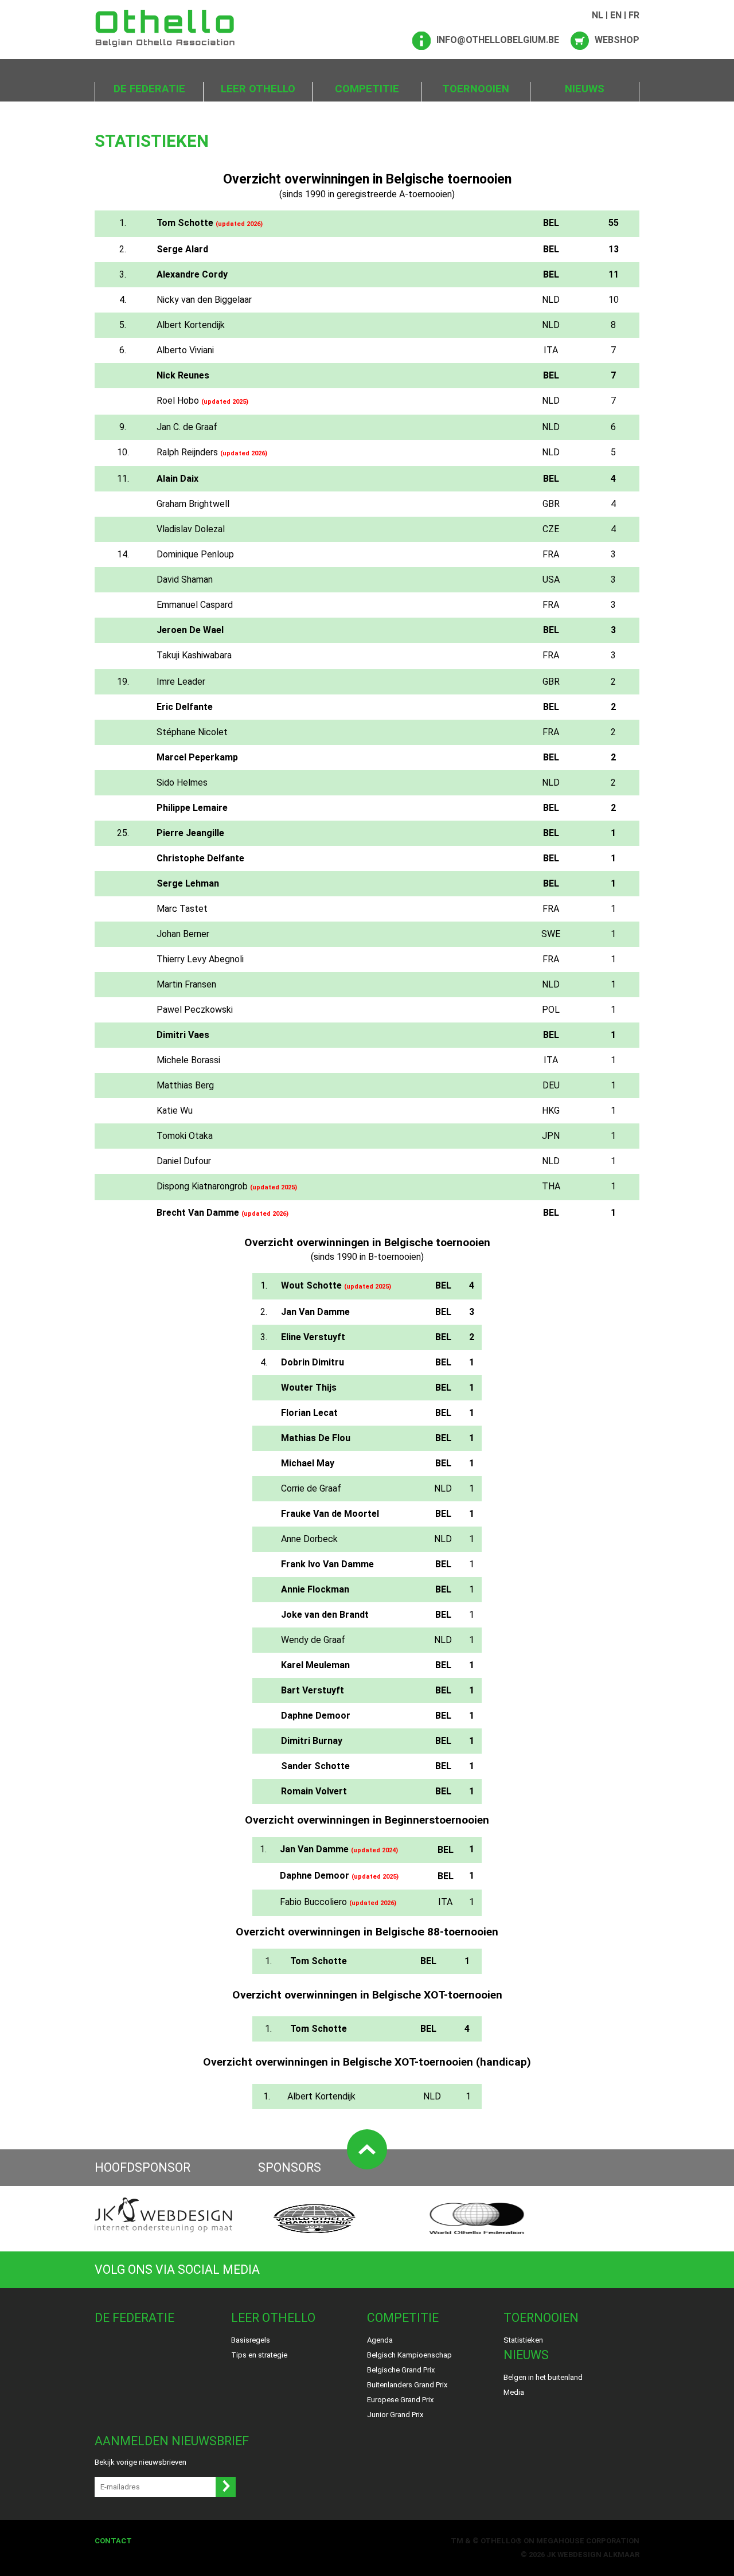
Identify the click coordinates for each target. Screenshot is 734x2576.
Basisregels (251, 2340)
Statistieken (523, 2340)
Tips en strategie (259, 2355)
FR (634, 15)
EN (616, 15)
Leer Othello (258, 89)
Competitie (367, 89)
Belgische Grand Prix (401, 2370)
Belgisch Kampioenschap (409, 2355)
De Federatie (149, 89)
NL (598, 15)
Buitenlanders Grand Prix (407, 2385)
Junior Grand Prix (395, 2415)
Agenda (380, 2340)
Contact (113, 2541)
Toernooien (476, 89)
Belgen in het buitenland (543, 2377)
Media (514, 2392)
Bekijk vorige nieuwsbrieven (140, 2462)
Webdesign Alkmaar (598, 2554)
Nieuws (585, 89)
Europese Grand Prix (400, 2400)
